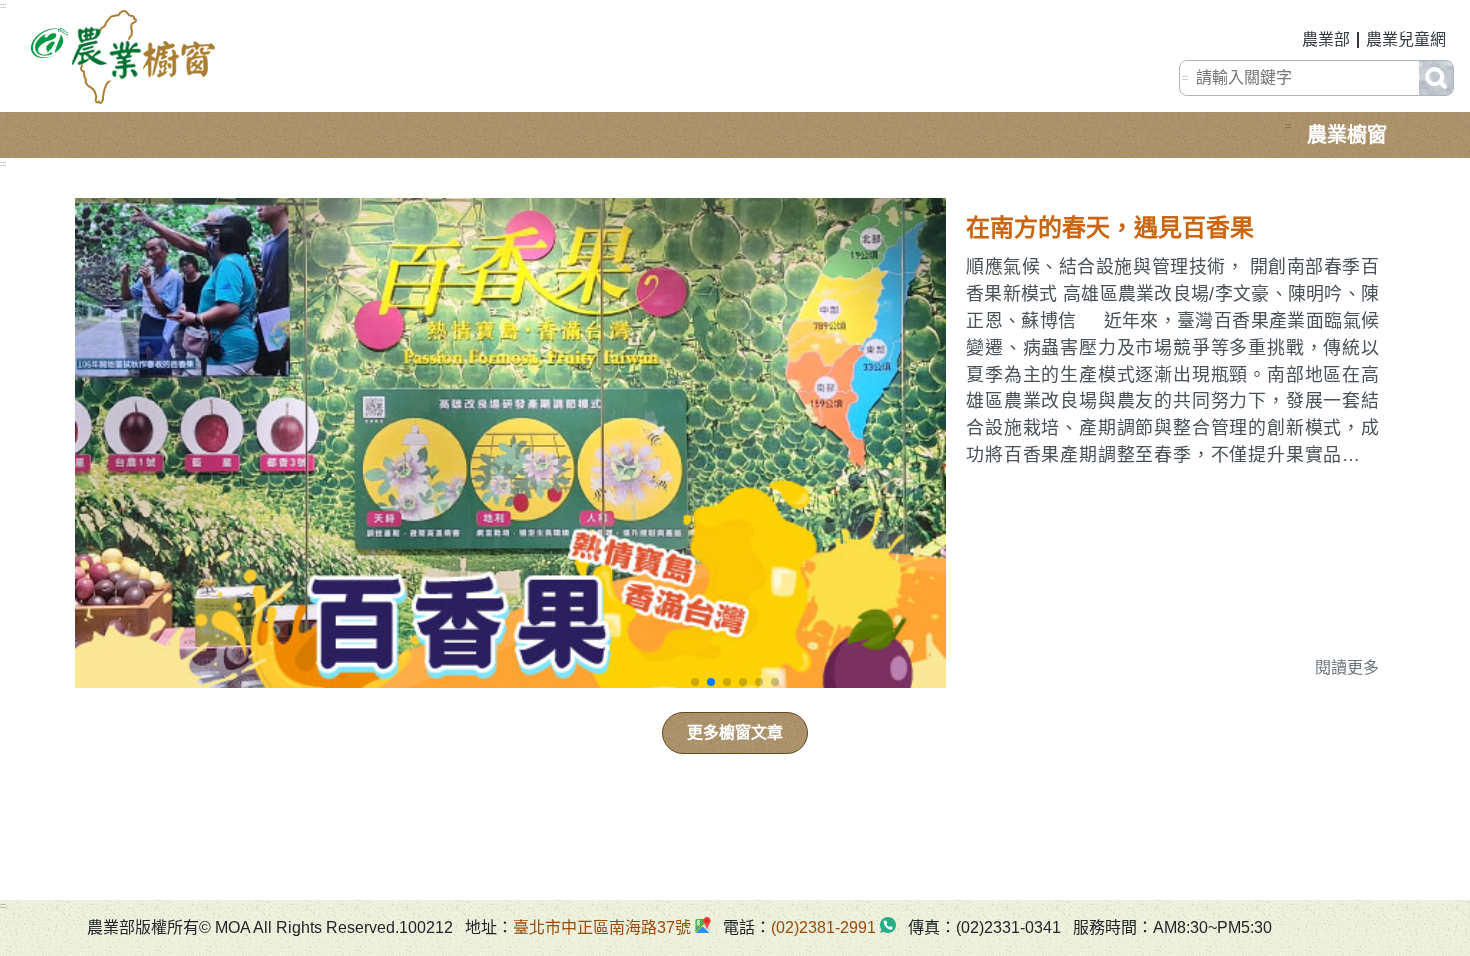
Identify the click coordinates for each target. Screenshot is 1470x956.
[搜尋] (1436, 78)
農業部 (1326, 39)
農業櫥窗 (1347, 135)
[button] (695, 682)
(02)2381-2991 (823, 927)
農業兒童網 (1406, 39)
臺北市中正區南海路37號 (602, 927)
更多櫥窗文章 (735, 732)
